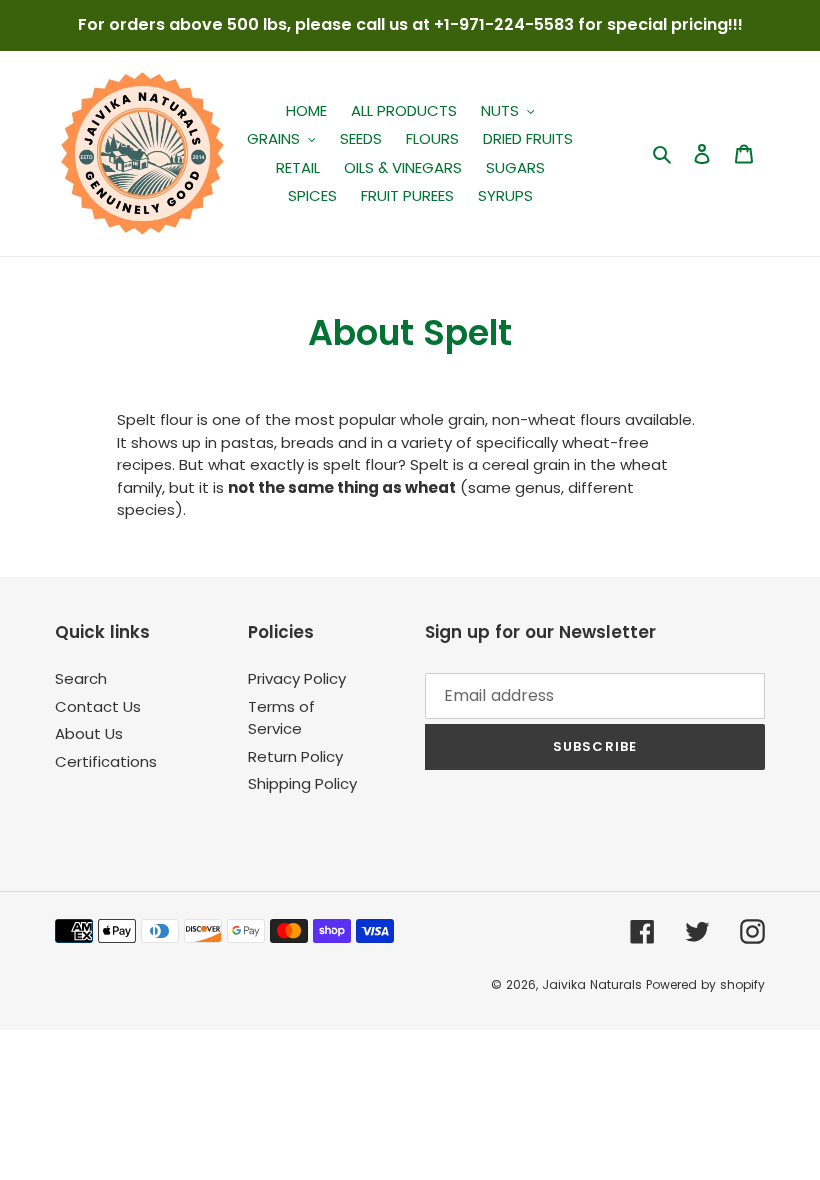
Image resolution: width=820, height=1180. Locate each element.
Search (81, 678)
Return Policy (295, 756)
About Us (89, 733)
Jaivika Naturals (592, 984)
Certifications (106, 761)
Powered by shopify (705, 984)
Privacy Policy (297, 678)
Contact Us (98, 706)
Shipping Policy (302, 783)
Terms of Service (281, 718)
